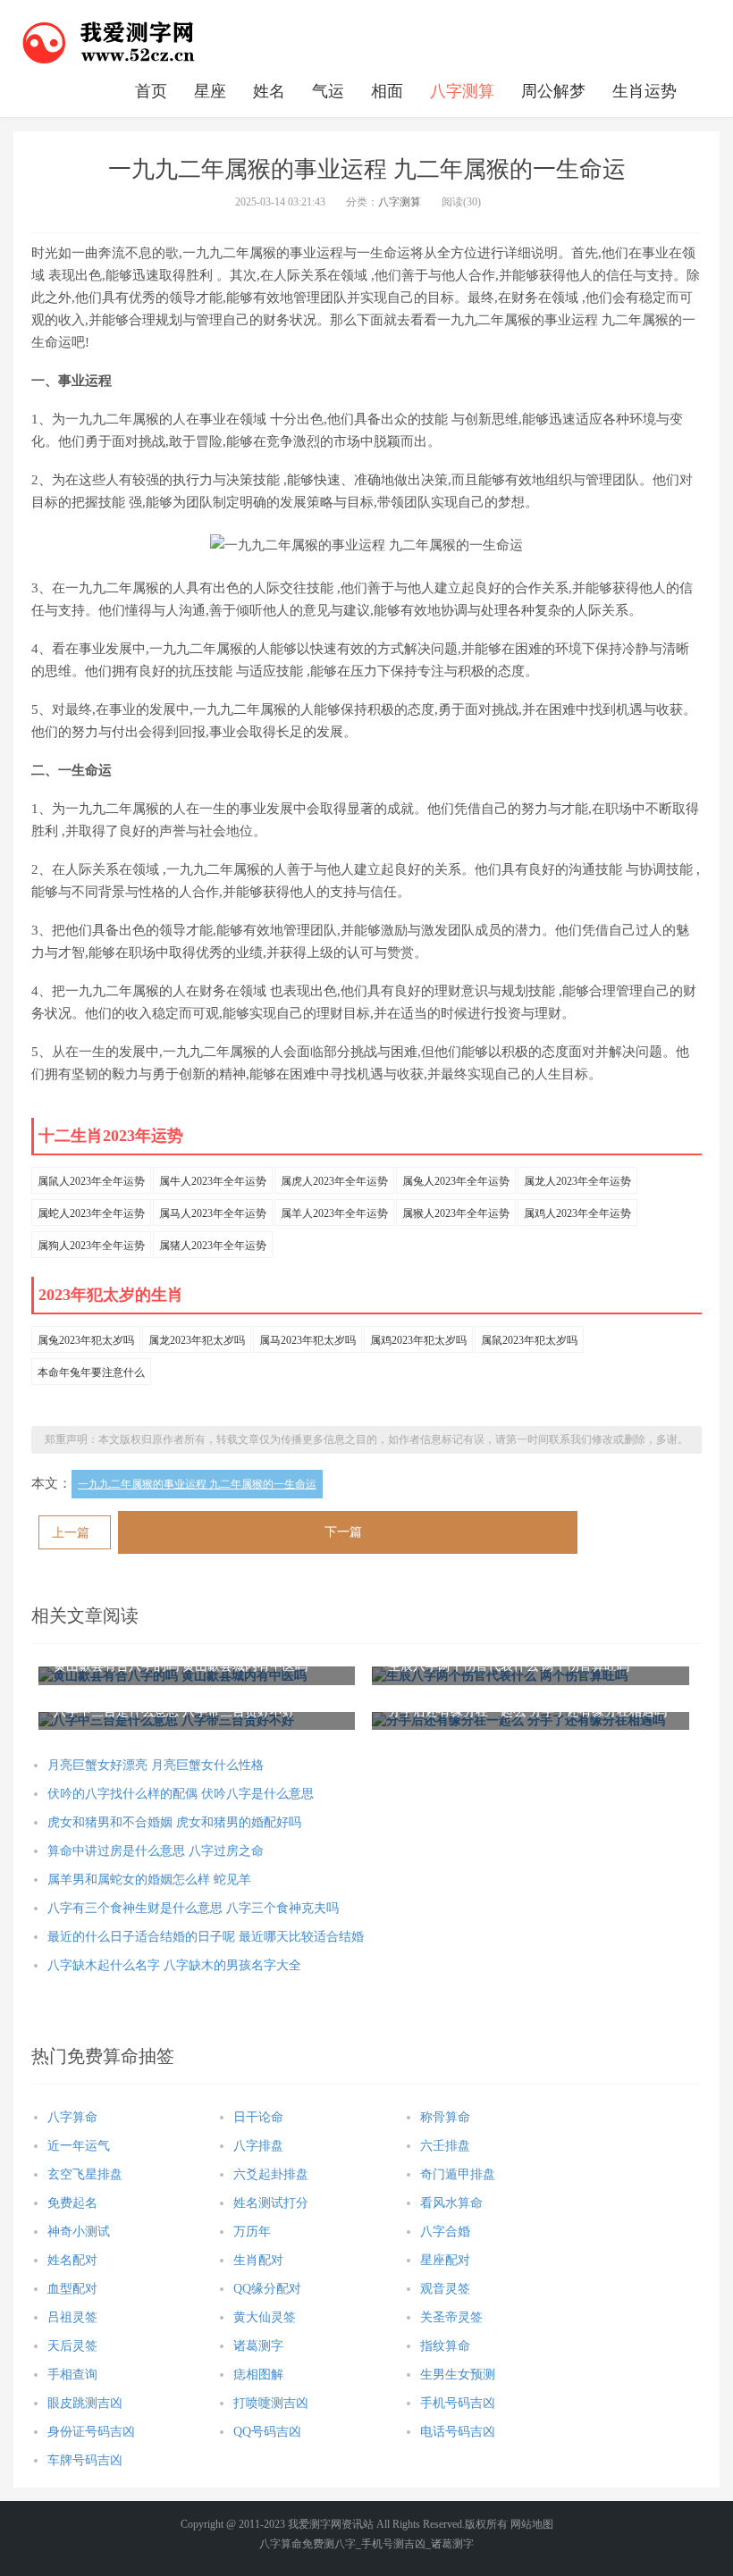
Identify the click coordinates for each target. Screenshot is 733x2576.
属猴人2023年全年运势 (456, 1213)
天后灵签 (72, 2346)
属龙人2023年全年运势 (577, 1181)
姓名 (269, 91)
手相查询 (72, 2375)
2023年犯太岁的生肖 (111, 1295)
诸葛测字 (258, 2346)
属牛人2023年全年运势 (213, 1181)
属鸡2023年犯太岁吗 (418, 1340)
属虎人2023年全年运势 (334, 1181)
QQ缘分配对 (267, 2289)
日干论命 (258, 2117)
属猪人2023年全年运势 (213, 1246)
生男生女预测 (458, 2375)
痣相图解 (258, 2375)
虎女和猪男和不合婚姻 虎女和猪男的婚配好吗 (174, 1822)
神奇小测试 (79, 2232)
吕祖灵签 (72, 2317)
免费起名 (72, 2203)
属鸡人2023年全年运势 (577, 1213)
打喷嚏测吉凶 (271, 2403)
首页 (151, 91)
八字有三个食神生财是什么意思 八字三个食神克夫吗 (193, 1908)
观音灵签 (445, 2289)
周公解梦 (553, 91)
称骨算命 (445, 2117)
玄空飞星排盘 (85, 2174)
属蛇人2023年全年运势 (91, 1213)
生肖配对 (258, 2260)
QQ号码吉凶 (267, 2432)
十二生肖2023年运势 (111, 1136)
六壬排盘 (445, 2146)
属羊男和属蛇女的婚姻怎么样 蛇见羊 (149, 1880)
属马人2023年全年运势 (213, 1213)
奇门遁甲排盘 (458, 2174)
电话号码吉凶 (458, 2432)
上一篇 (71, 1533)
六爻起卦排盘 (271, 2174)
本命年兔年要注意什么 (91, 1372)
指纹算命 (445, 2346)
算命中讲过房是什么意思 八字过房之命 (156, 1851)
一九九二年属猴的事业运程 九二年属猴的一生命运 (197, 1484)
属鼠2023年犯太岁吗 (529, 1340)
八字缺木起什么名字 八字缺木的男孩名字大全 (174, 1965)
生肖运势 (645, 91)
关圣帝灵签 (451, 2317)
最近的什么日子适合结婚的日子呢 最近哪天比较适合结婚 (206, 1937)
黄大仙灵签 (265, 2317)
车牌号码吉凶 (85, 2460)
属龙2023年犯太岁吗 (197, 1340)
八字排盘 (258, 2146)
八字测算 (462, 91)
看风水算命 (451, 2203)
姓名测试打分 (271, 2203)
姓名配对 (72, 2260)
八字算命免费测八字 (308, 2544)
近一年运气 (79, 2146)
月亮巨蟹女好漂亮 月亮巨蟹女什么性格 (156, 1765)
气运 (328, 91)
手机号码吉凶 (458, 2403)
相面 (387, 91)
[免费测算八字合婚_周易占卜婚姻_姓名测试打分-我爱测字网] (109, 40)
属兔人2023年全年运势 (456, 1181)
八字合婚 (445, 2232)
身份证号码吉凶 (91, 2432)
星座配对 (445, 2260)
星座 (210, 91)
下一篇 (343, 1532)
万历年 (252, 2232)
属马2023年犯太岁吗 (308, 1340)
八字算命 (72, 2117)
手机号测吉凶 (393, 2544)
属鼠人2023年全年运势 (91, 1181)
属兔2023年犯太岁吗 (86, 1340)
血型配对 (72, 2289)
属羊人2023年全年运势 (334, 1213)
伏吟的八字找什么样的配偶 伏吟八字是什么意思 (181, 1794)
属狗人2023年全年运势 (91, 1246)
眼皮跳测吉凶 (85, 2403)
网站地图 (532, 2524)
